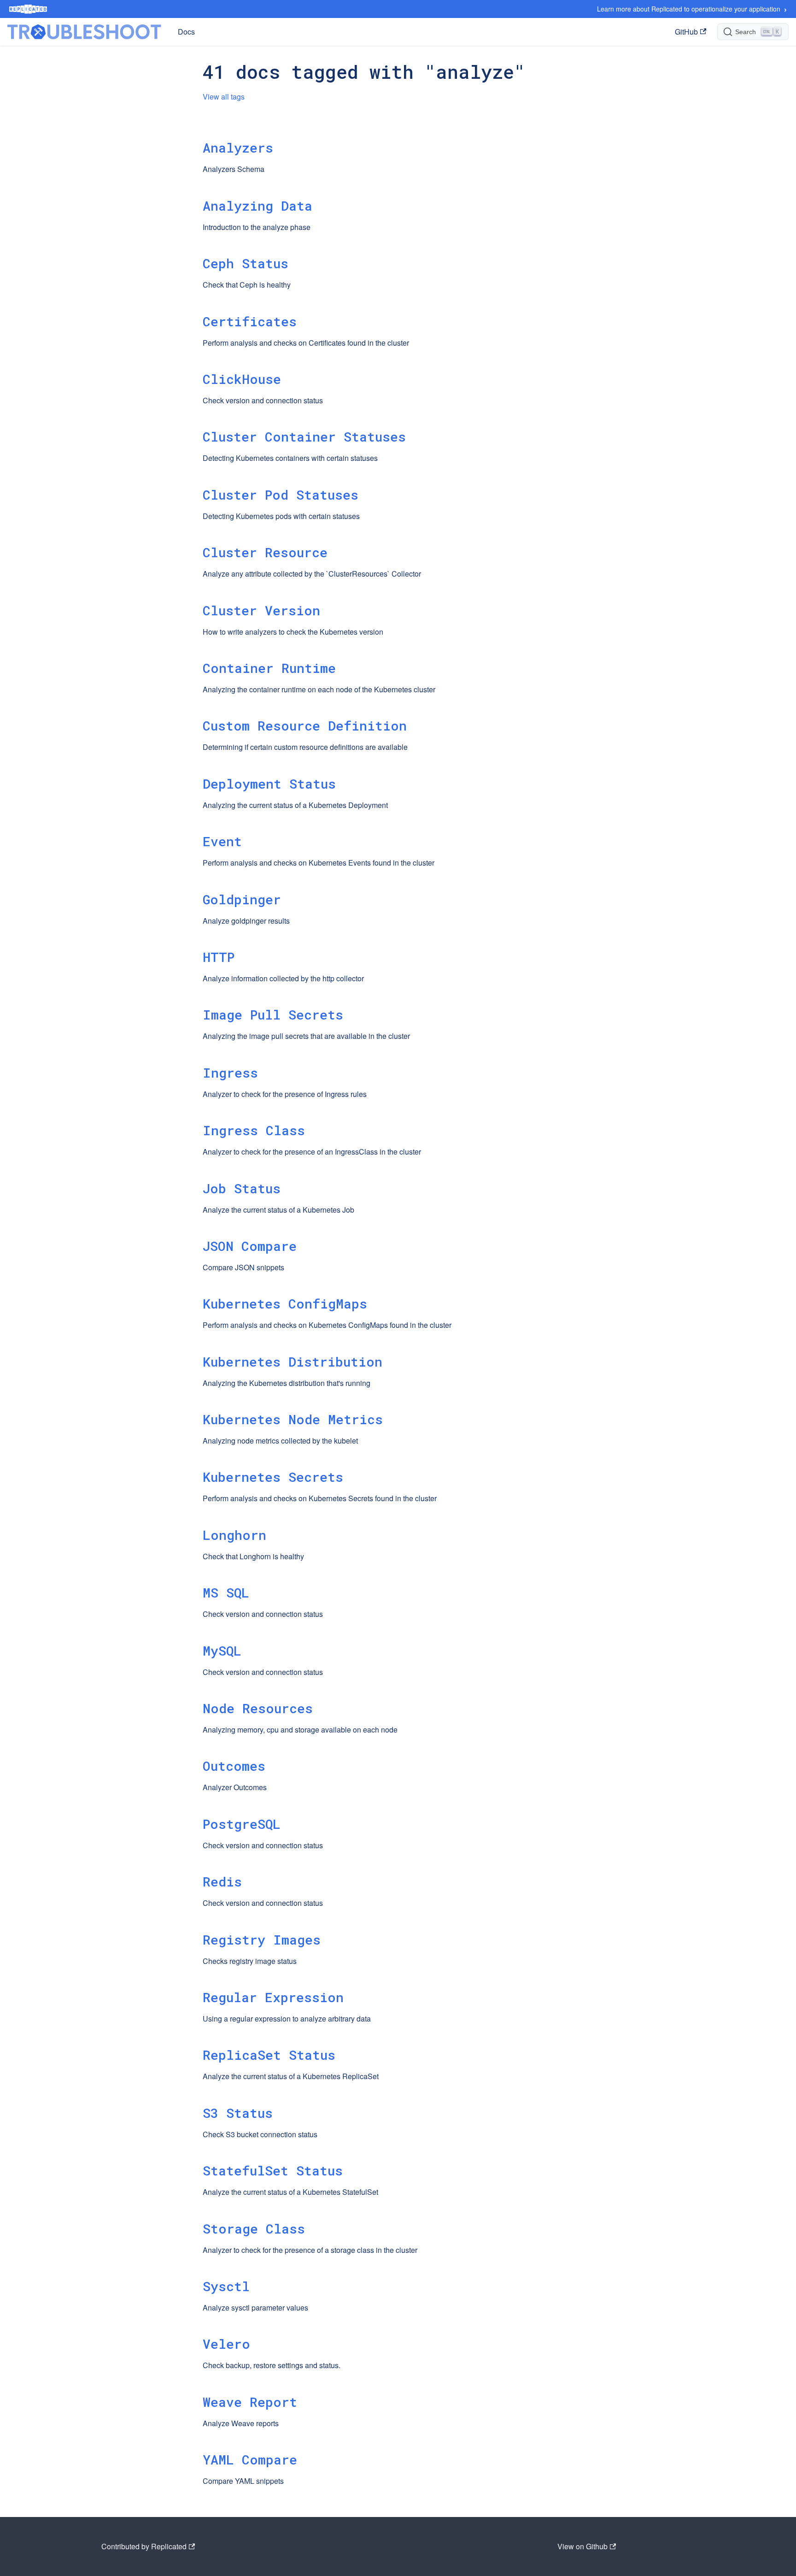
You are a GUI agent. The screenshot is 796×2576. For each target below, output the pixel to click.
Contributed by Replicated (144, 2546)
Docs (186, 32)
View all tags (224, 97)
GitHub (686, 32)
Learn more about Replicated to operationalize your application (692, 9)
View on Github (582, 2546)
